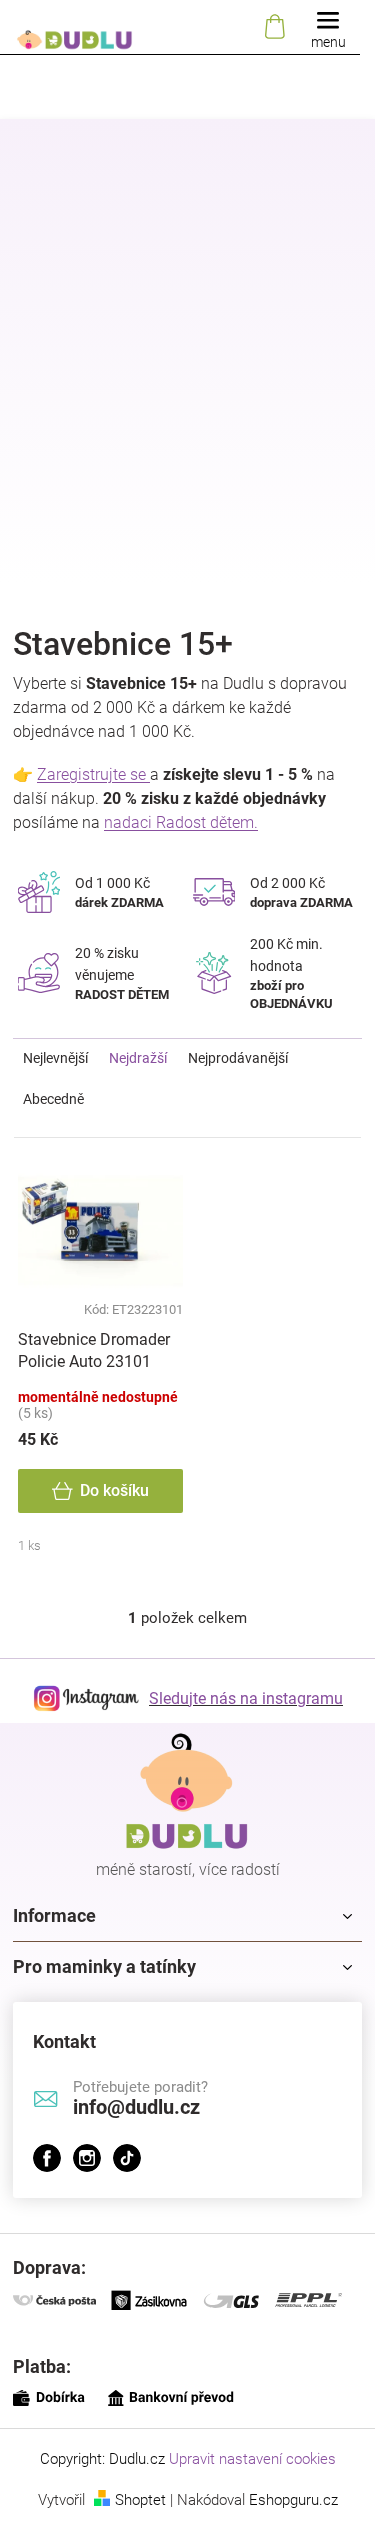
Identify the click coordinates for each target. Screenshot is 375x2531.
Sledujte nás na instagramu (246, 1698)
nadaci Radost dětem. (181, 822)
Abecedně (53, 1099)
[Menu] (328, 27)
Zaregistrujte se (93, 774)
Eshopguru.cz (293, 2500)
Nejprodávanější (238, 1058)
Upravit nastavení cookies (252, 2459)
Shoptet (140, 2500)
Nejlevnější (55, 1058)
